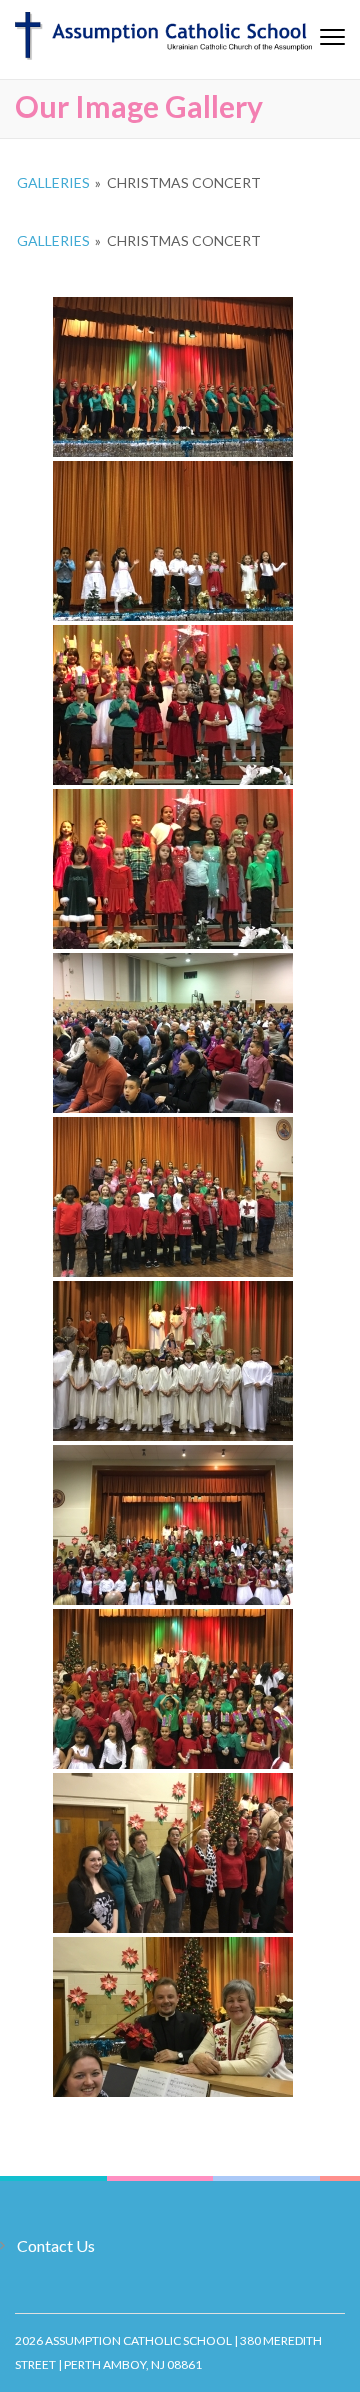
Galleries (53, 182)
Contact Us (56, 2245)
